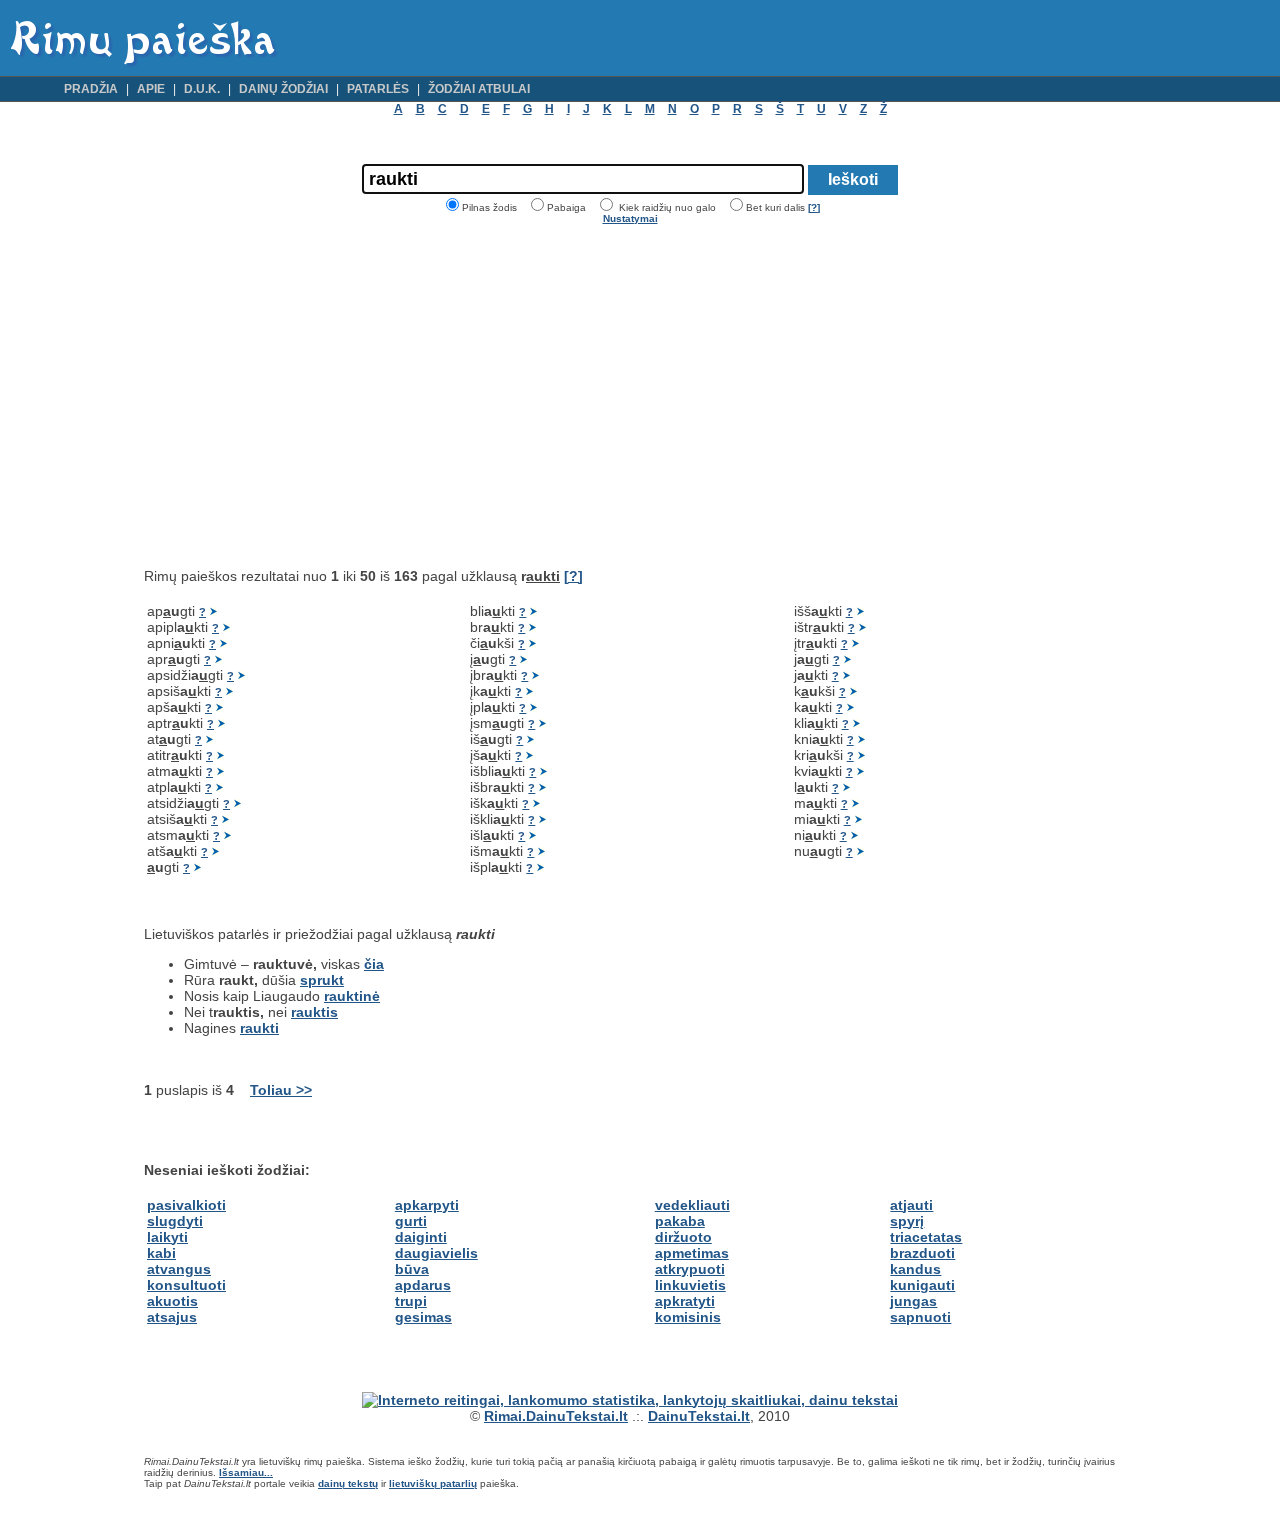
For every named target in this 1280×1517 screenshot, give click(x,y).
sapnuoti (920, 1317)
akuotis (172, 1301)
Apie (151, 89)
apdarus (423, 1285)
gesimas (423, 1317)
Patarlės (378, 89)
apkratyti (685, 1301)
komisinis (688, 1317)
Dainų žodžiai (283, 89)
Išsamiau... (246, 1472)
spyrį (907, 1221)
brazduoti (922, 1253)
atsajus (172, 1317)
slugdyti (175, 1221)
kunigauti (922, 1285)
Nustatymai (630, 218)
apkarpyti (427, 1205)
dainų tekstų (348, 1483)
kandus (915, 1269)
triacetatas (926, 1237)
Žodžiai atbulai (479, 89)
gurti (411, 1221)
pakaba (680, 1221)
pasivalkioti (186, 1205)
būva (412, 1269)
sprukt (322, 980)
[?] (814, 207)
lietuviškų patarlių (433, 1483)
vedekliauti (692, 1205)
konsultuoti (186, 1285)
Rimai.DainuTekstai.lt (556, 1416)
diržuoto (683, 1237)
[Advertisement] (312, 396)
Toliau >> (281, 1090)
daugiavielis (436, 1253)
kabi (161, 1253)
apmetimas (692, 1253)
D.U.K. (202, 89)
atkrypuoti (690, 1269)
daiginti (421, 1237)
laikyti (167, 1237)
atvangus (179, 1269)
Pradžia (91, 89)
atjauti (911, 1205)
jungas (913, 1301)
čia (374, 964)
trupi (411, 1301)
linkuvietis (690, 1285)
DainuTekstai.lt (699, 1416)
